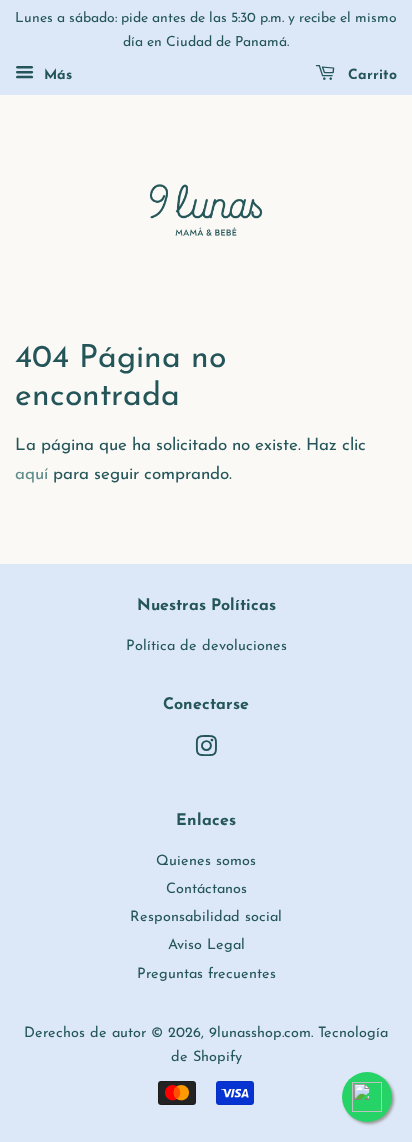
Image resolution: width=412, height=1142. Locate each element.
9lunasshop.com (260, 1033)
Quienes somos (206, 861)
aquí (31, 474)
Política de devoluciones (206, 646)
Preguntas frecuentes (206, 974)
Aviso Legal (206, 945)
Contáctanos (206, 889)
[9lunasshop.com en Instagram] (206, 751)
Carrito (370, 75)
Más (55, 75)
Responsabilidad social (206, 917)
